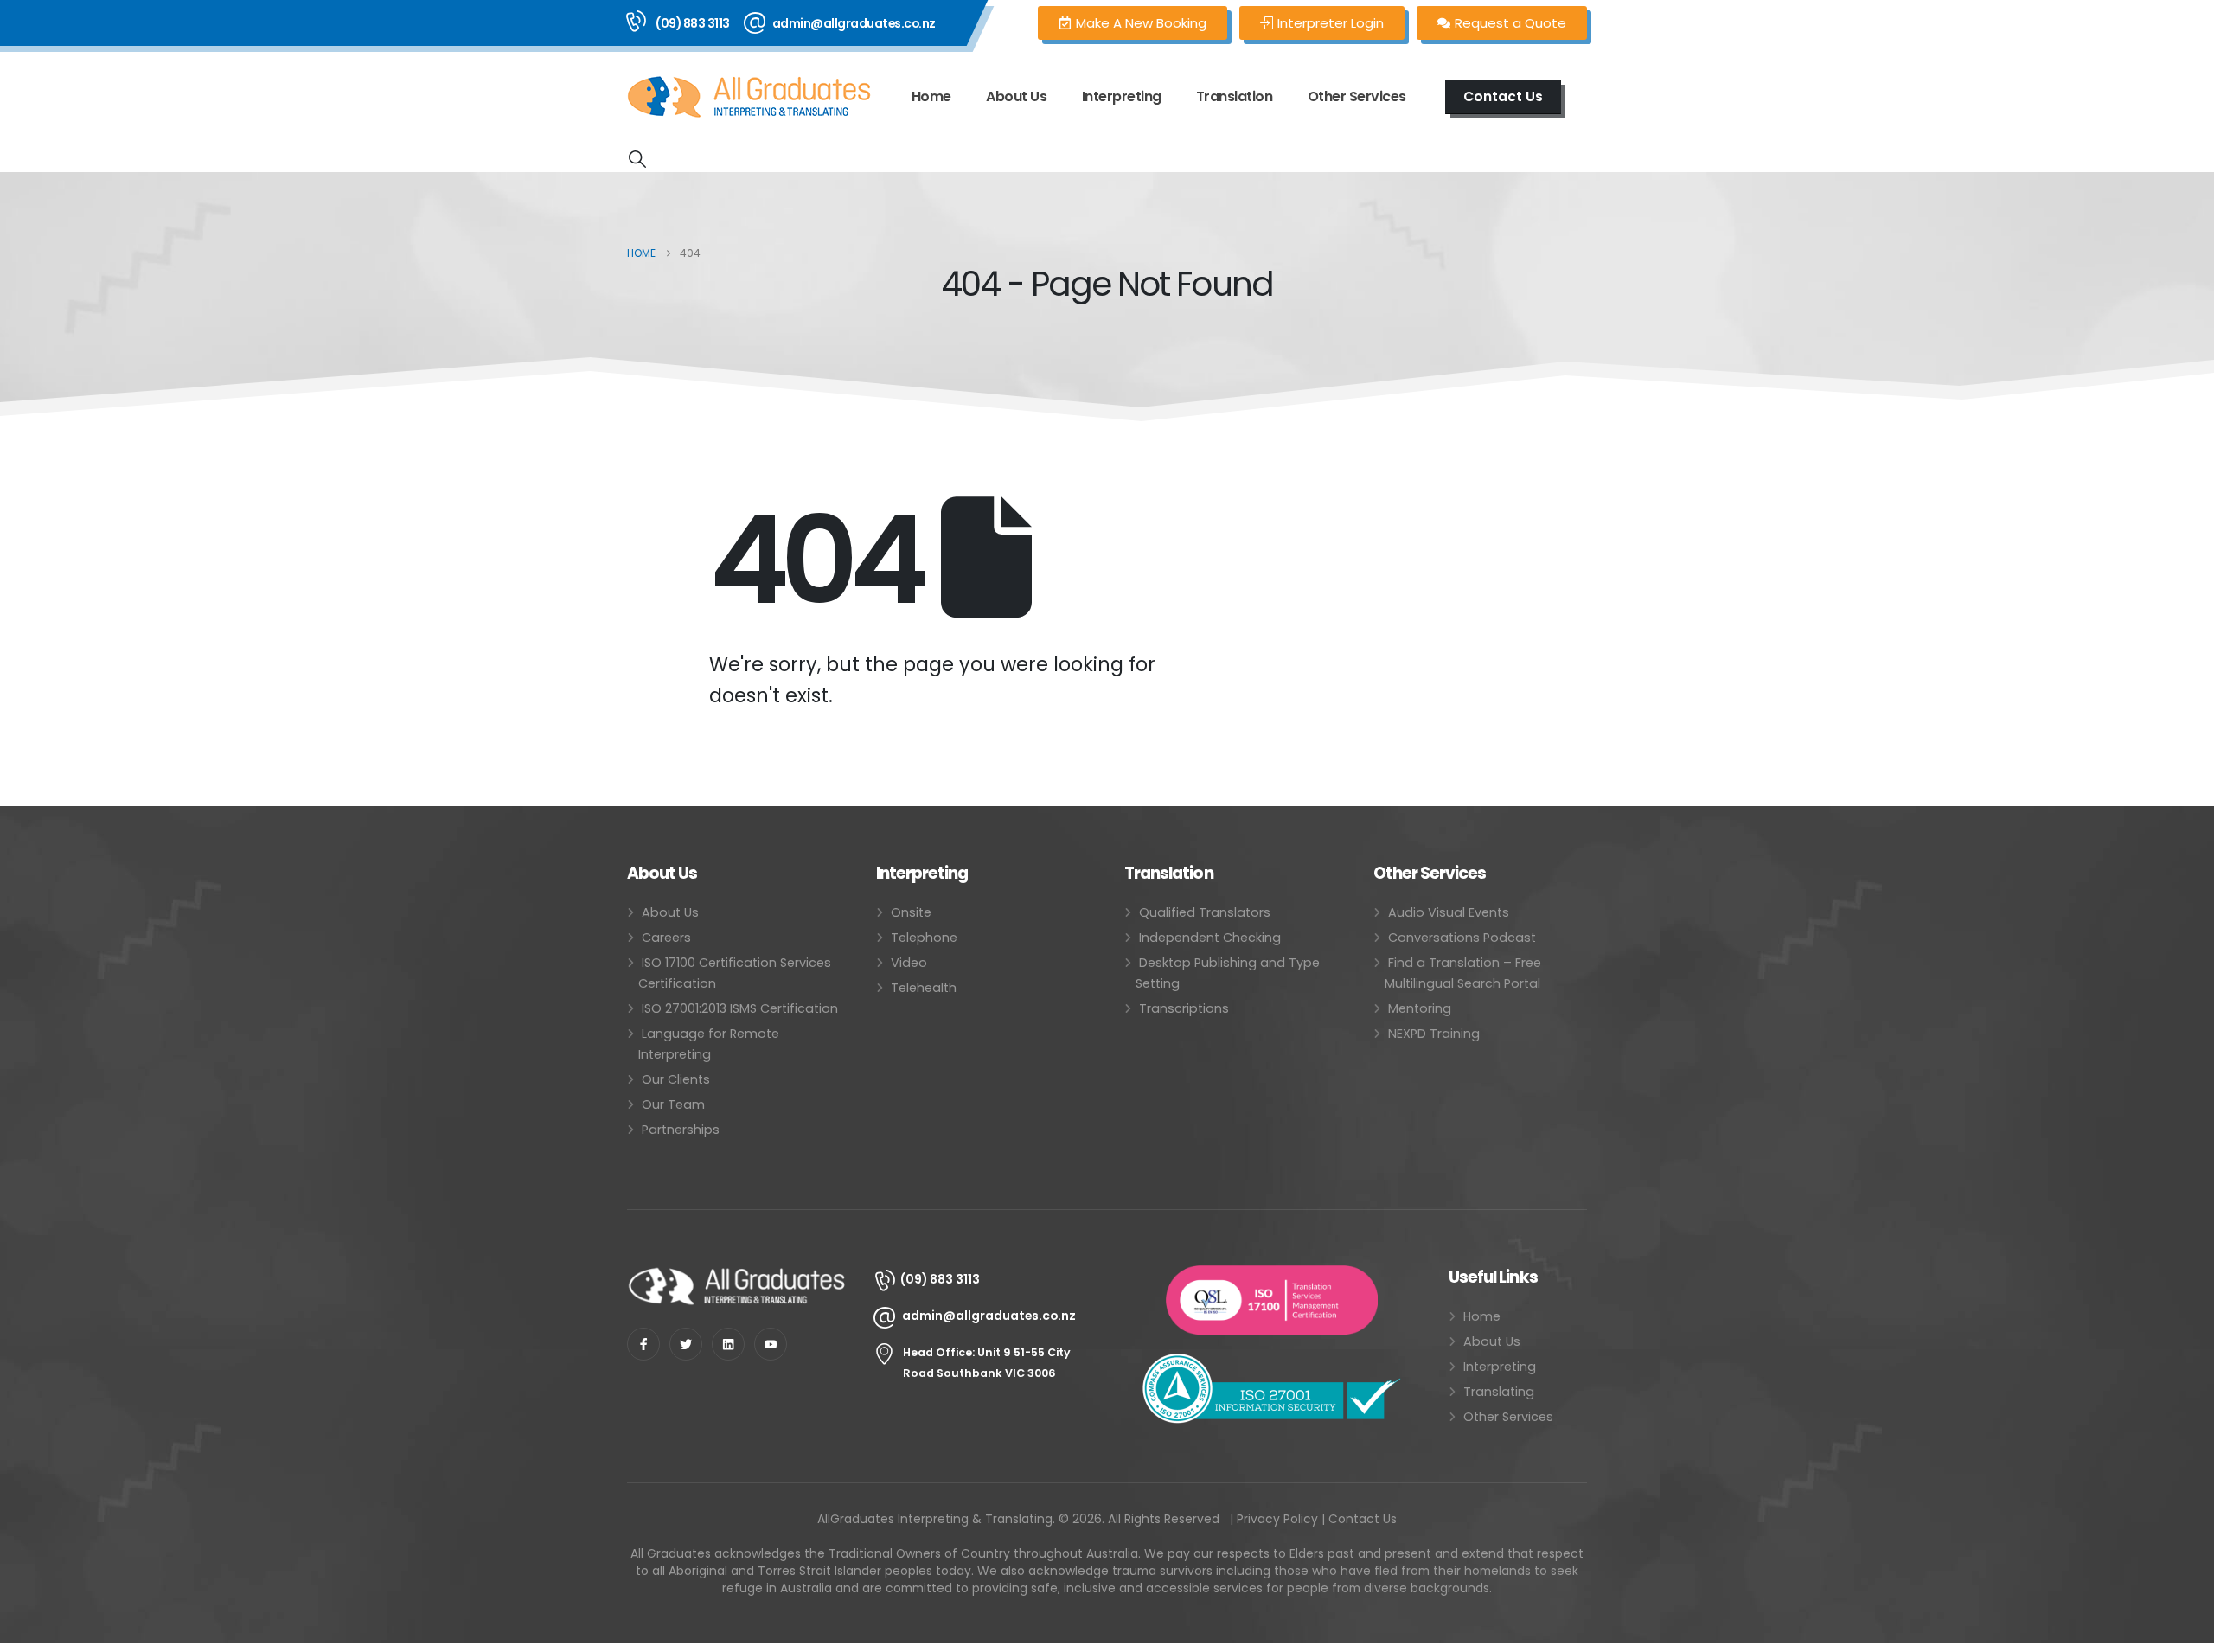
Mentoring (1420, 1008)
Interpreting (1122, 96)
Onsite (911, 912)
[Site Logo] (749, 97)
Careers (666, 938)
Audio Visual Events (1449, 912)
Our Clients (676, 1079)
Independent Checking (1210, 938)
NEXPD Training (1434, 1034)
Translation (1235, 96)
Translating (1499, 1392)
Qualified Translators (1205, 912)
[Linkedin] (728, 1344)
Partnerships (681, 1130)
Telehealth (924, 988)
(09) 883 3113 (693, 23)
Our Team (673, 1105)
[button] (637, 159)
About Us (1016, 96)
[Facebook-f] (643, 1344)
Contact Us (1363, 1519)
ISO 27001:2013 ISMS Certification (740, 1008)
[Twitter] (686, 1344)
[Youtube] (771, 1344)
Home (931, 96)
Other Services (1508, 1417)
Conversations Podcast (1462, 938)
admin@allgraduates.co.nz (854, 23)
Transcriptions (1184, 1008)
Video (909, 963)
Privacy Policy (1277, 1519)
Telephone (924, 938)
